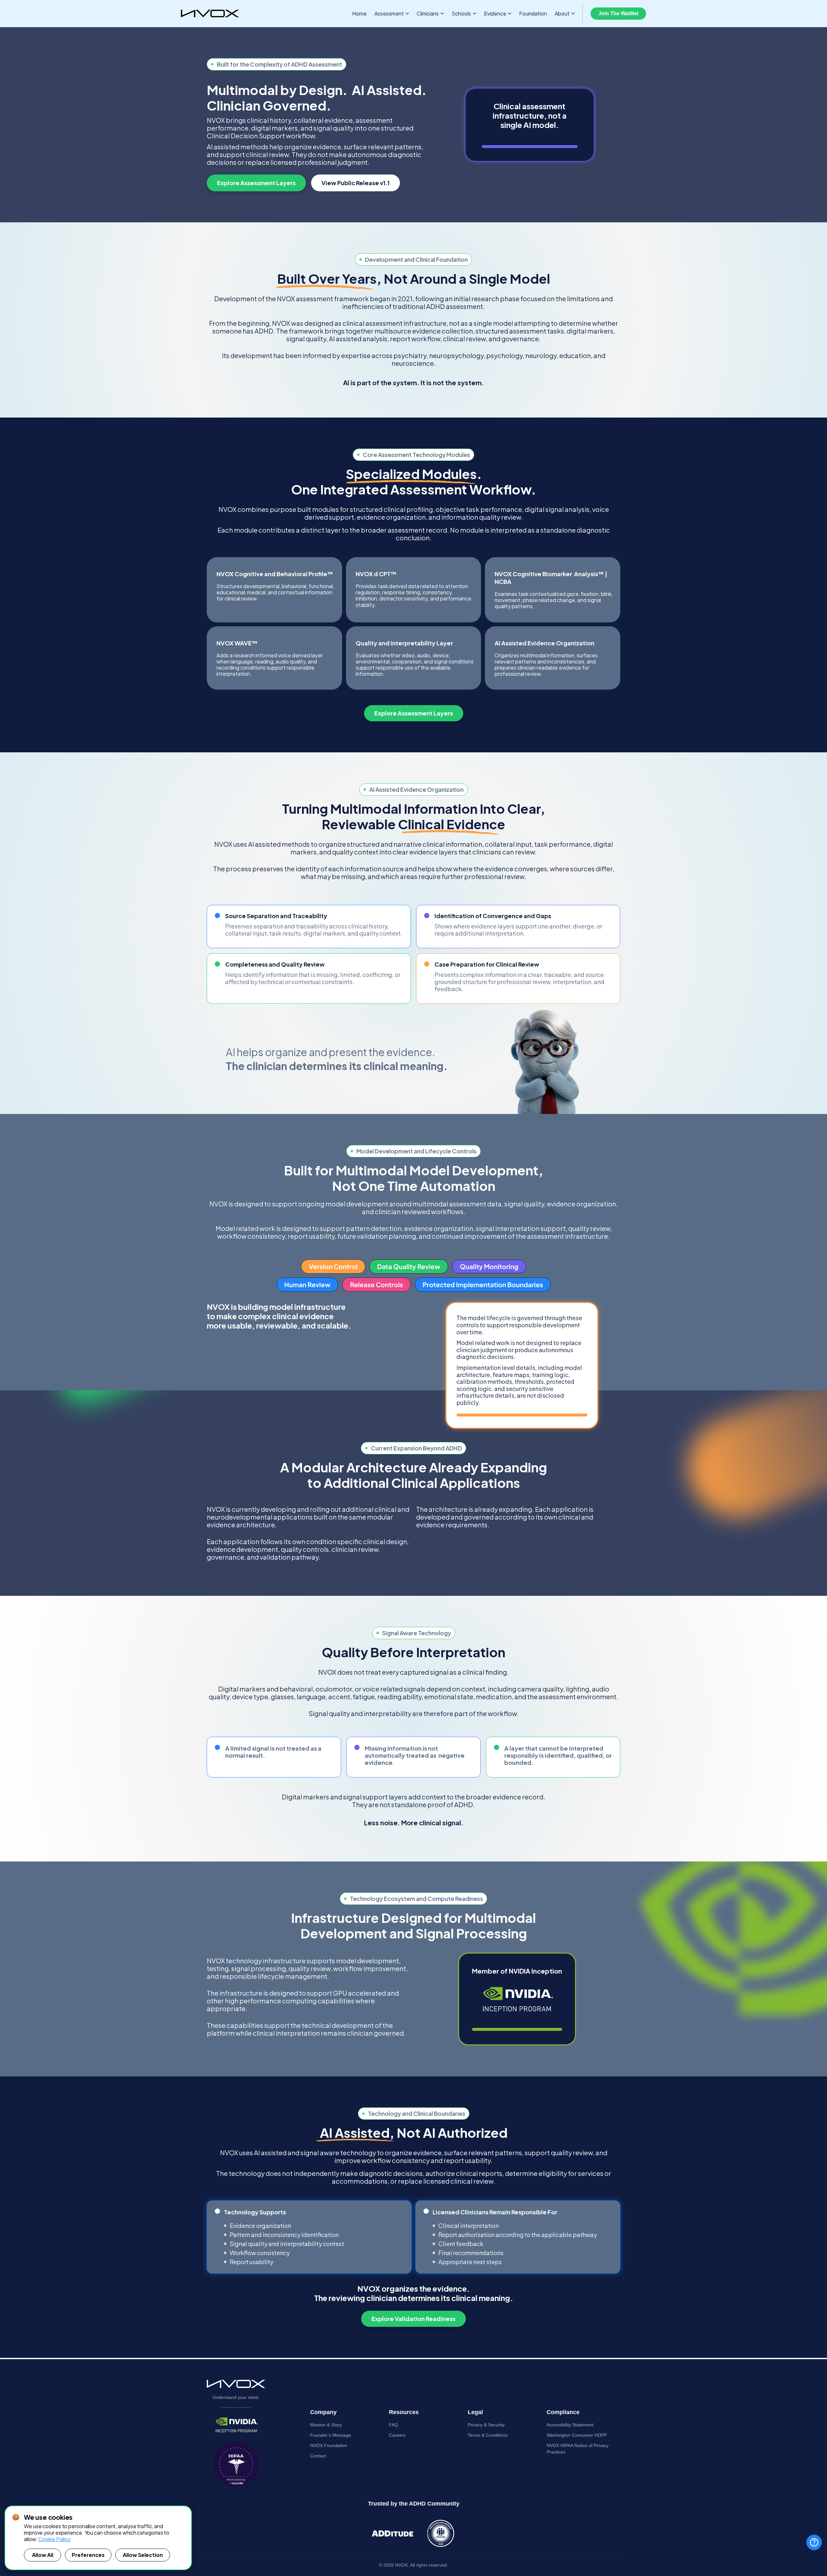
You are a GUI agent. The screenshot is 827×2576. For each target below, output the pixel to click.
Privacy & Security (486, 2425)
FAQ (393, 2425)
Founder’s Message (331, 2435)
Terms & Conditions (488, 2435)
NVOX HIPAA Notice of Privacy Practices (578, 2449)
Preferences (88, 2555)
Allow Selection (143, 2555)
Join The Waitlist (618, 13)
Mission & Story (326, 2425)
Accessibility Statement (570, 2425)
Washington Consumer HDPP (577, 2435)
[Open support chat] (814, 2542)
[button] (392, 14)
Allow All (43, 2555)
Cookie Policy (54, 2539)
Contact (318, 2456)
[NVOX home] (210, 14)
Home (359, 14)
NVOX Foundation (329, 2445)
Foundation (533, 13)
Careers (397, 2435)
